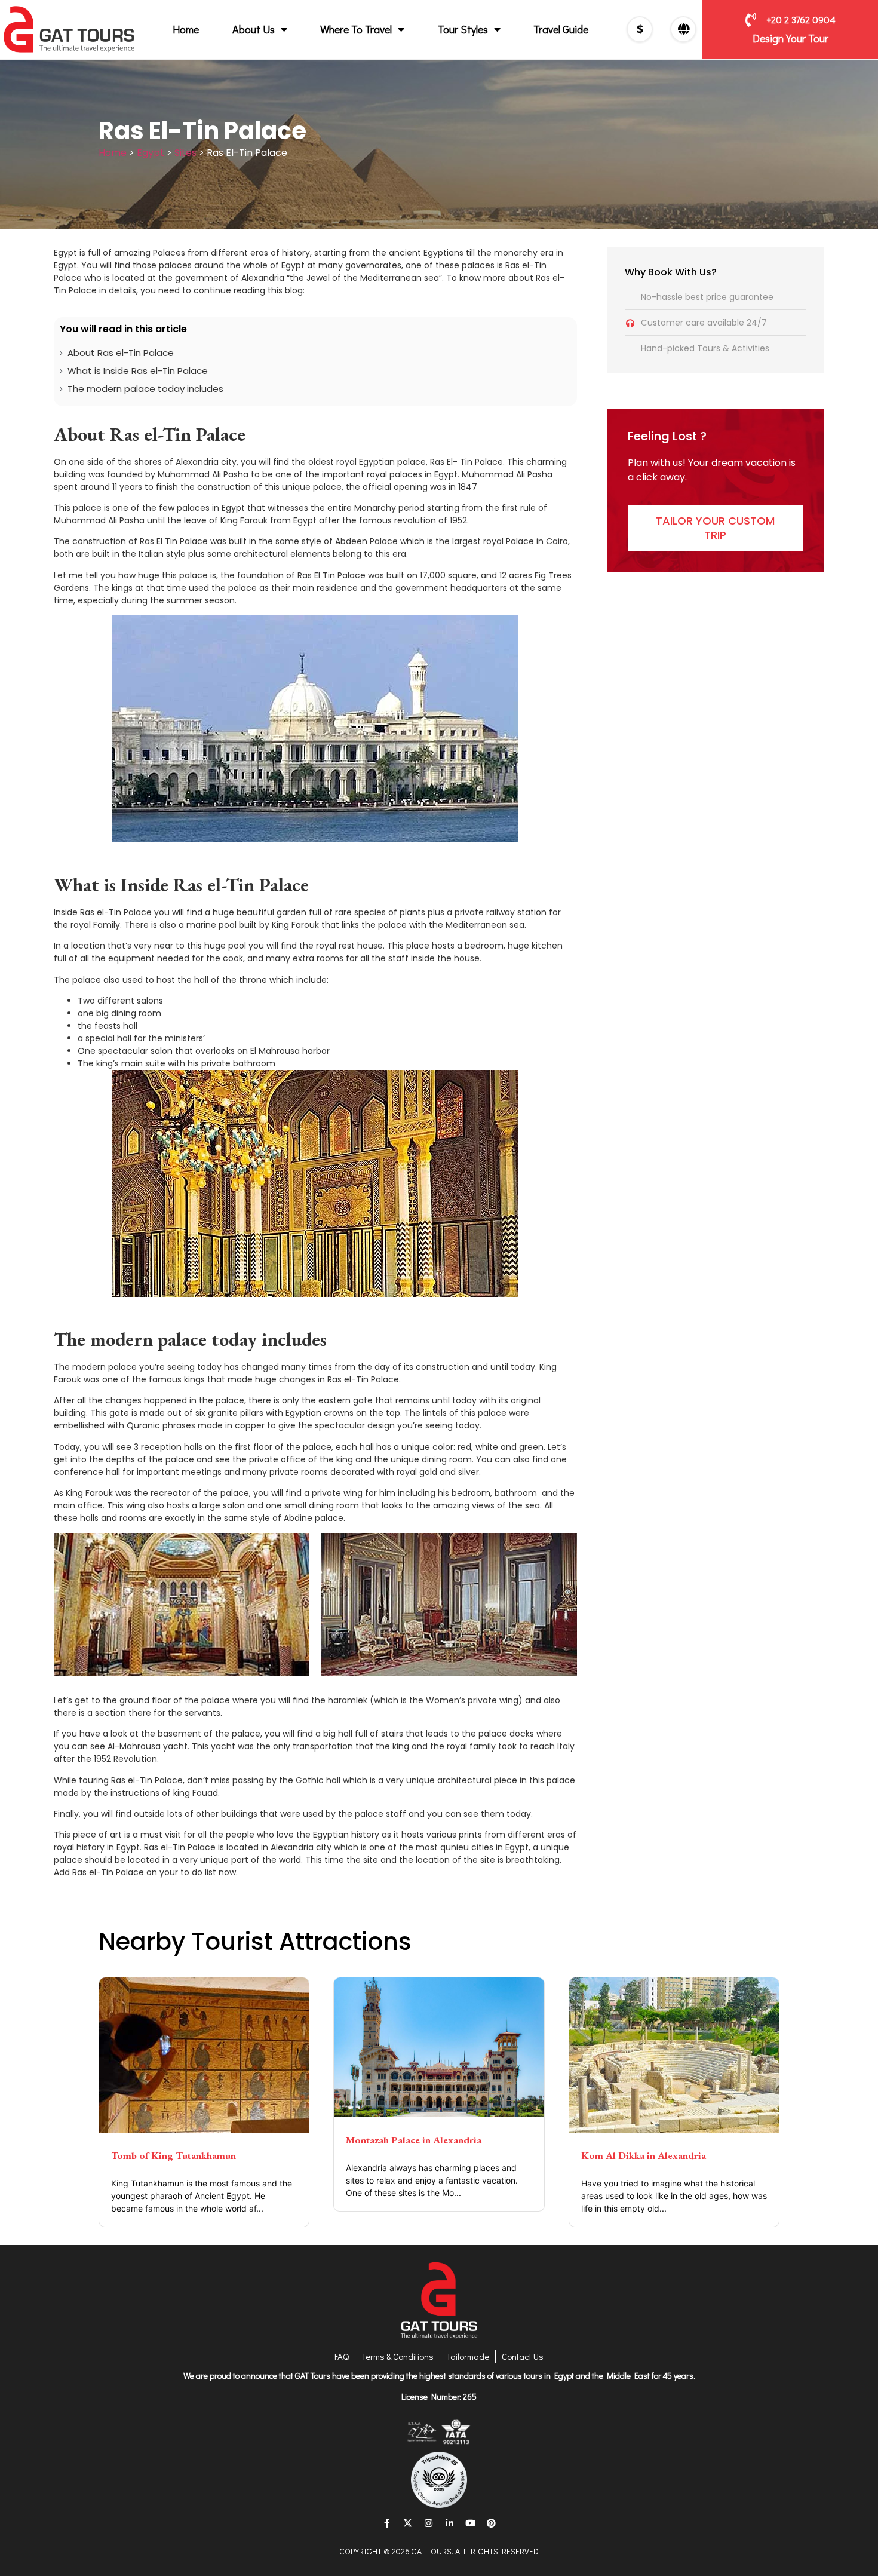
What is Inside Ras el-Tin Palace (138, 371)
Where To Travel (356, 29)
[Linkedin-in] (450, 2523)
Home (186, 29)
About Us (254, 29)
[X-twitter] (408, 2523)
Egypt (151, 153)
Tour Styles (463, 29)
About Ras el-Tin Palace (121, 353)
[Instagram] (429, 2523)
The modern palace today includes (145, 389)
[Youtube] (471, 2523)
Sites (185, 153)
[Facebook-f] (387, 2523)
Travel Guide (561, 29)
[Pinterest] (492, 2523)
